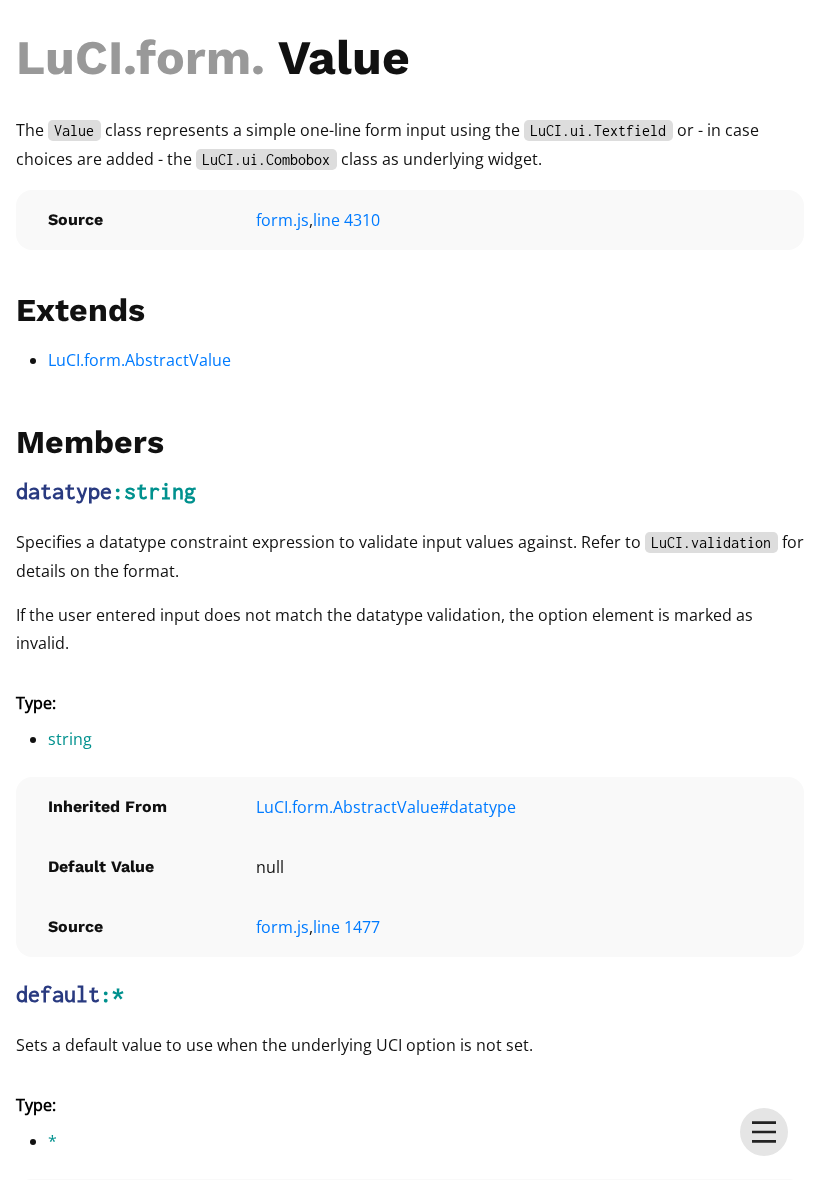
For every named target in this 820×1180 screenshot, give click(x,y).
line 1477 (346, 927)
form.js (282, 220)
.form (187, 57)
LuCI (69, 57)
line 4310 (346, 220)
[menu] (764, 1132)
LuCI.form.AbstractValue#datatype (386, 807)
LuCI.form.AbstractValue (139, 360)
